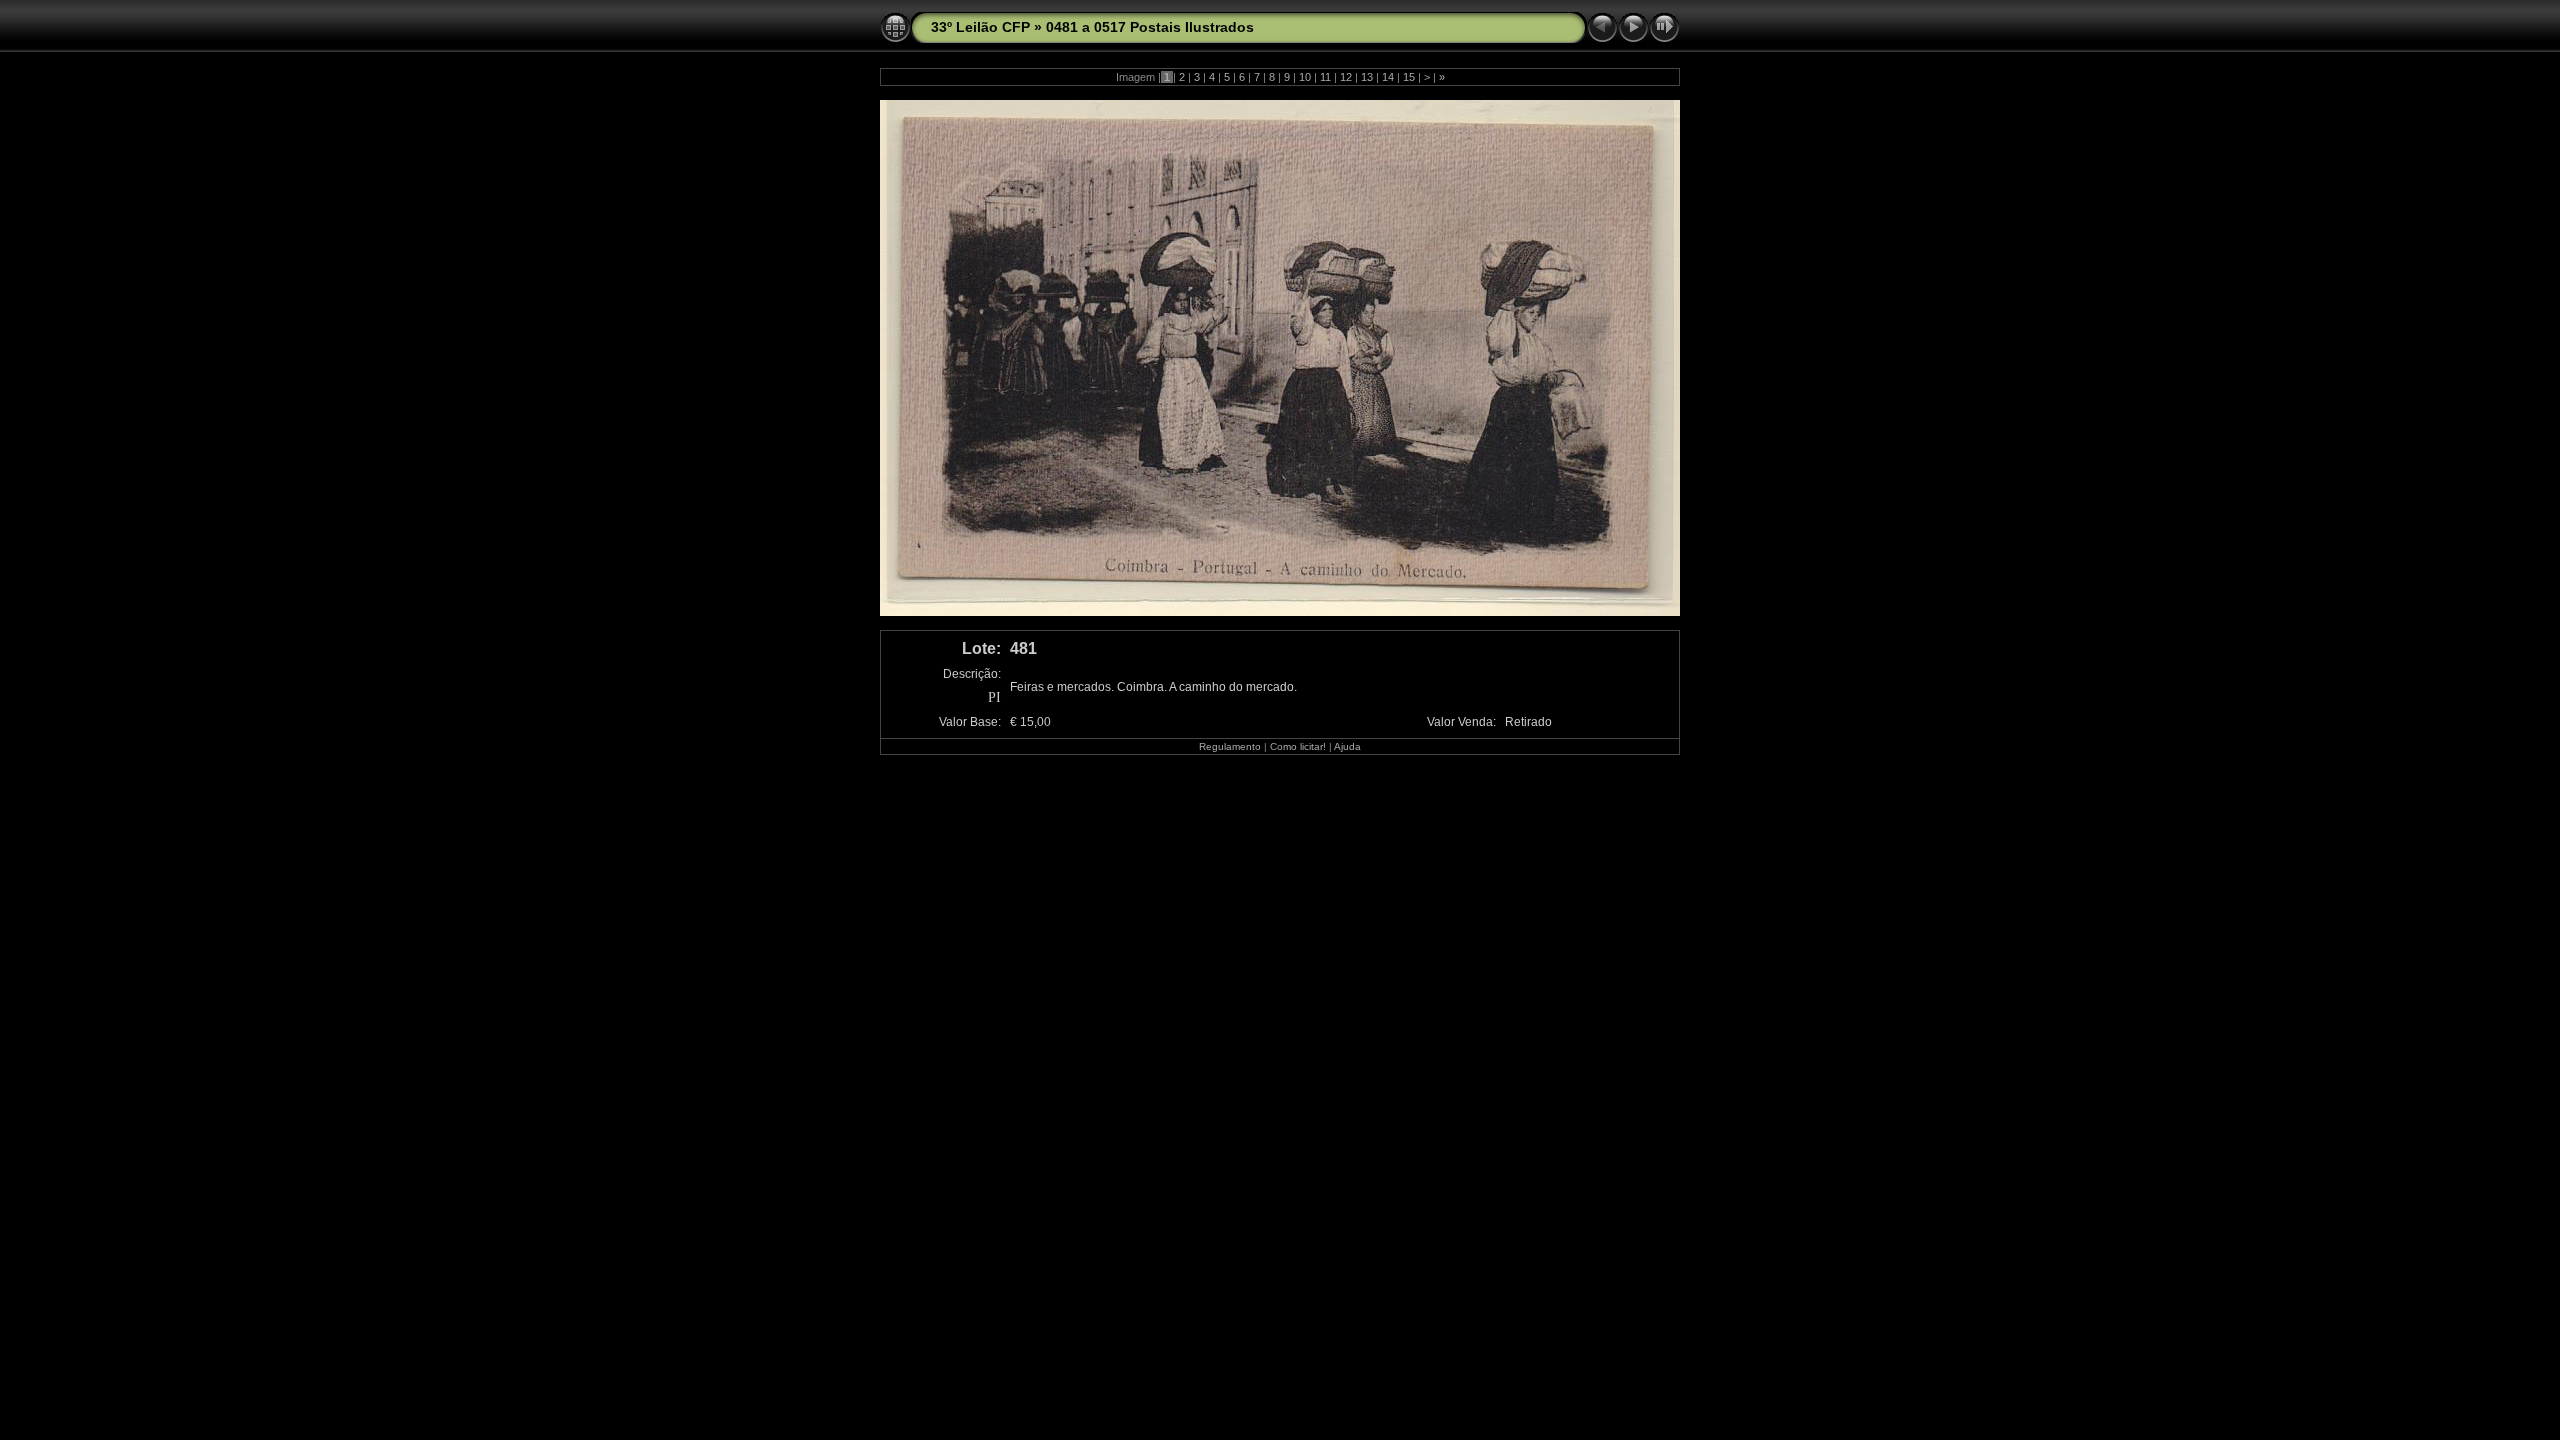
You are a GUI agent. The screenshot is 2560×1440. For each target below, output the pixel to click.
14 (1388, 77)
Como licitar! (1298, 746)
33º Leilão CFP (980, 27)
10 (1305, 77)
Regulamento (1230, 746)
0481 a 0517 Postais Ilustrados (1150, 27)
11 (1325, 77)
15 (1409, 77)
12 (1346, 77)
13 (1367, 77)
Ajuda (1347, 746)
